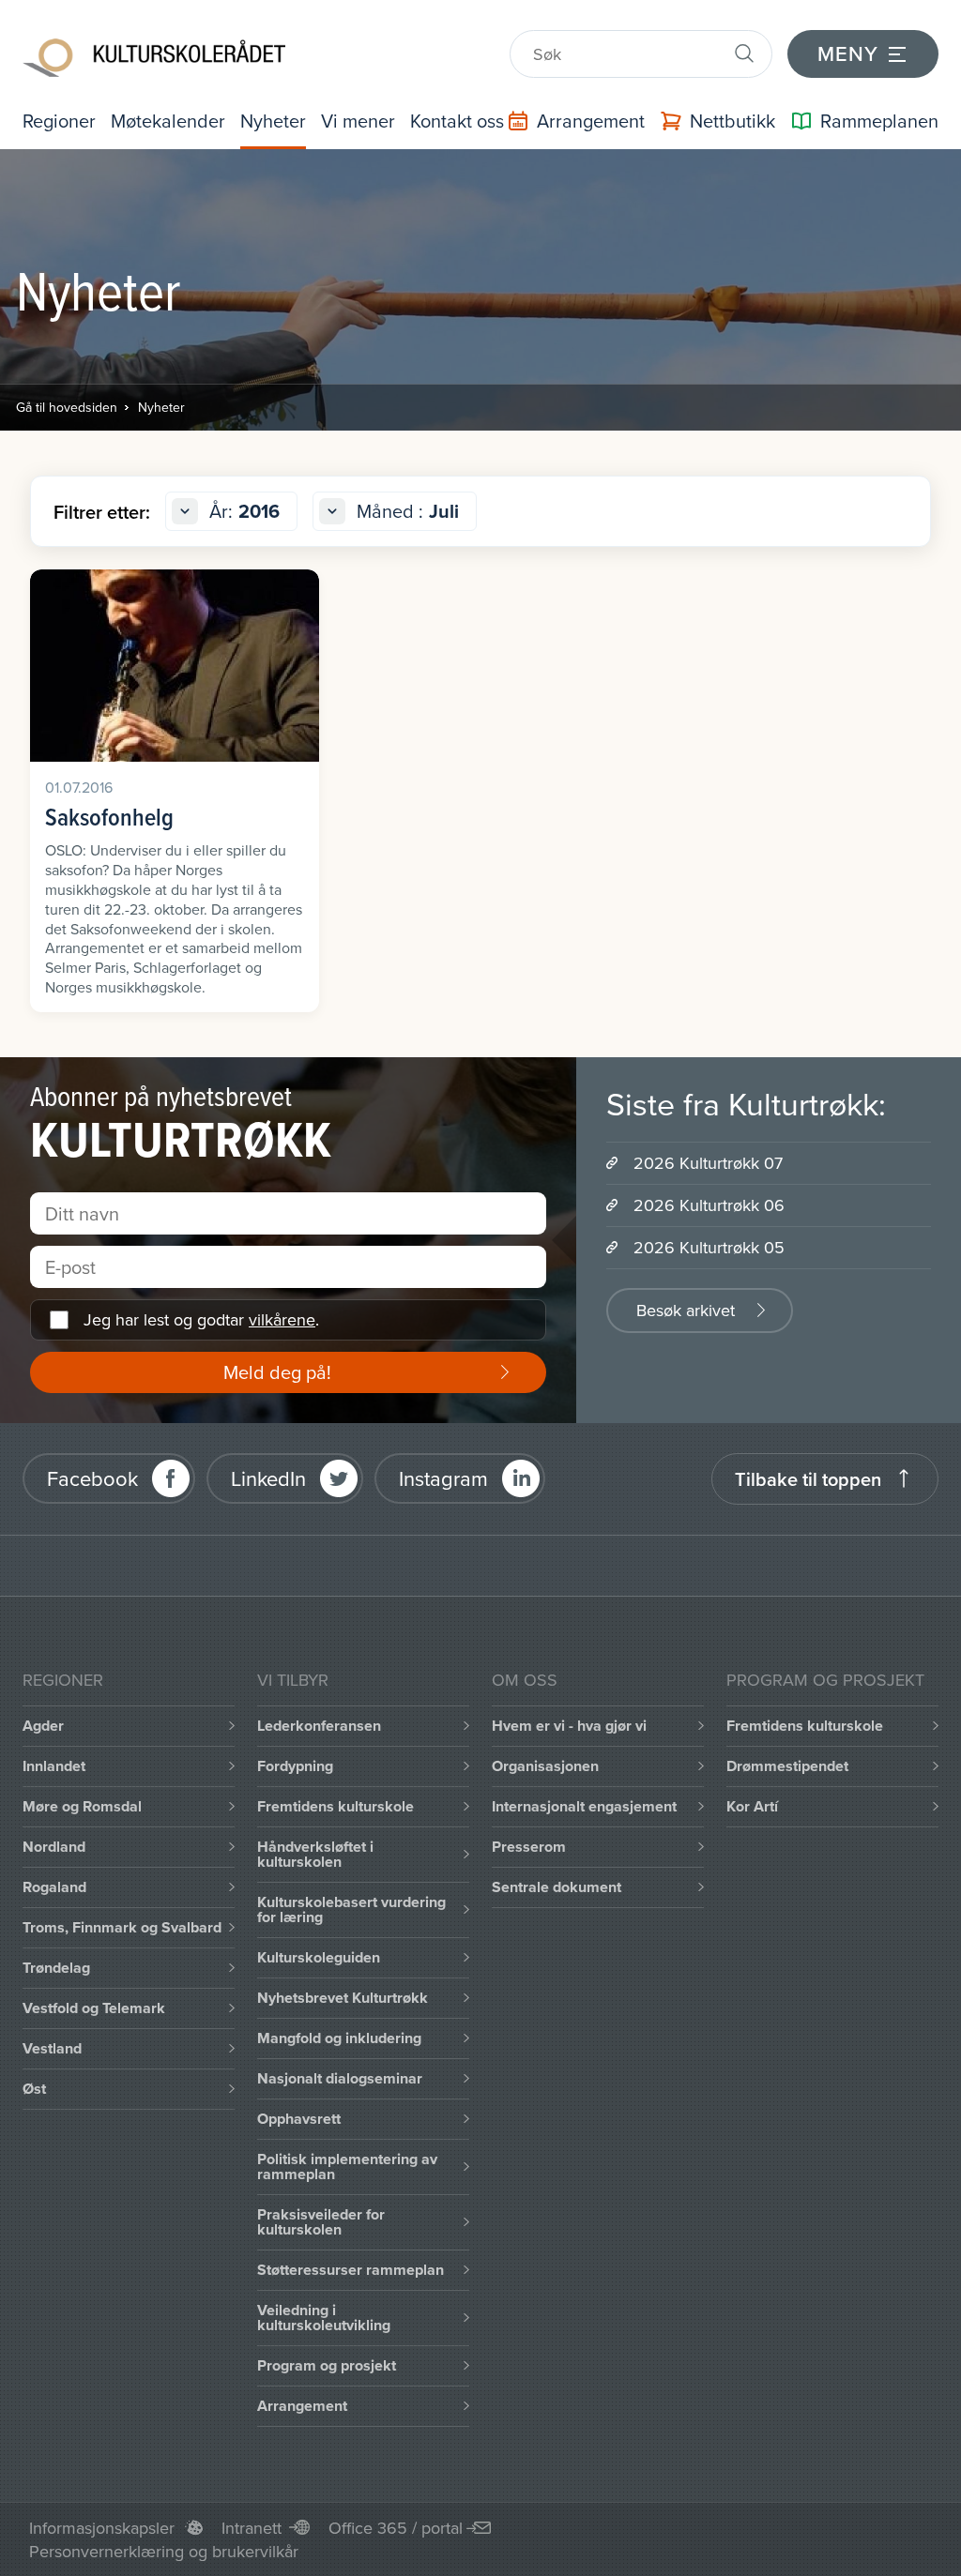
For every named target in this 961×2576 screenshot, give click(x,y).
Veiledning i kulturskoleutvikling (324, 2318)
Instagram (443, 1478)
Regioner (59, 121)
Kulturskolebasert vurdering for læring (351, 1909)
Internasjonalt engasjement (584, 1806)
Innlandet (54, 1766)
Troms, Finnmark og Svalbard (122, 1927)
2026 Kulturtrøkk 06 (709, 1205)
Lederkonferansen (319, 1726)
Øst (34, 2089)
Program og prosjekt (327, 2365)
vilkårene (282, 1319)
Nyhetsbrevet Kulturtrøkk (343, 1998)
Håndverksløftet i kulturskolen (315, 1854)
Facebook (92, 1478)
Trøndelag (56, 1968)
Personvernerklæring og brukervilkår (164, 2551)
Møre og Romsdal (82, 1806)
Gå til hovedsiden (67, 407)
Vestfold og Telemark (94, 2008)
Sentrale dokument (557, 1887)
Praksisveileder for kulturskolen (321, 2222)
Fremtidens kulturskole (336, 1806)
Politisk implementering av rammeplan (347, 2167)
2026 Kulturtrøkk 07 (708, 1163)
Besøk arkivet (686, 1310)
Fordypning (295, 1766)
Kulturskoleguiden (319, 1957)
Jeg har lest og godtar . (201, 1319)
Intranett (252, 2528)
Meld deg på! (277, 1372)
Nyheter (273, 121)
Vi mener (358, 121)
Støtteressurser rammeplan (351, 2270)
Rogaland (54, 1887)
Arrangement (302, 2406)
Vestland (52, 2048)
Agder (43, 1726)
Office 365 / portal (396, 2528)
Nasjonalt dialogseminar (340, 2078)
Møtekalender (168, 121)
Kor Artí (752, 1806)
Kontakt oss (457, 121)
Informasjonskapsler (102, 2528)
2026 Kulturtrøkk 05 (709, 1247)
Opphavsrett (299, 2119)
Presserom (529, 1847)
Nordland (54, 1847)
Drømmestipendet (787, 1766)
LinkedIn (268, 1478)
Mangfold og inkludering (339, 2038)
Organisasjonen (545, 1766)
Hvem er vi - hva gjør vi (569, 1726)
